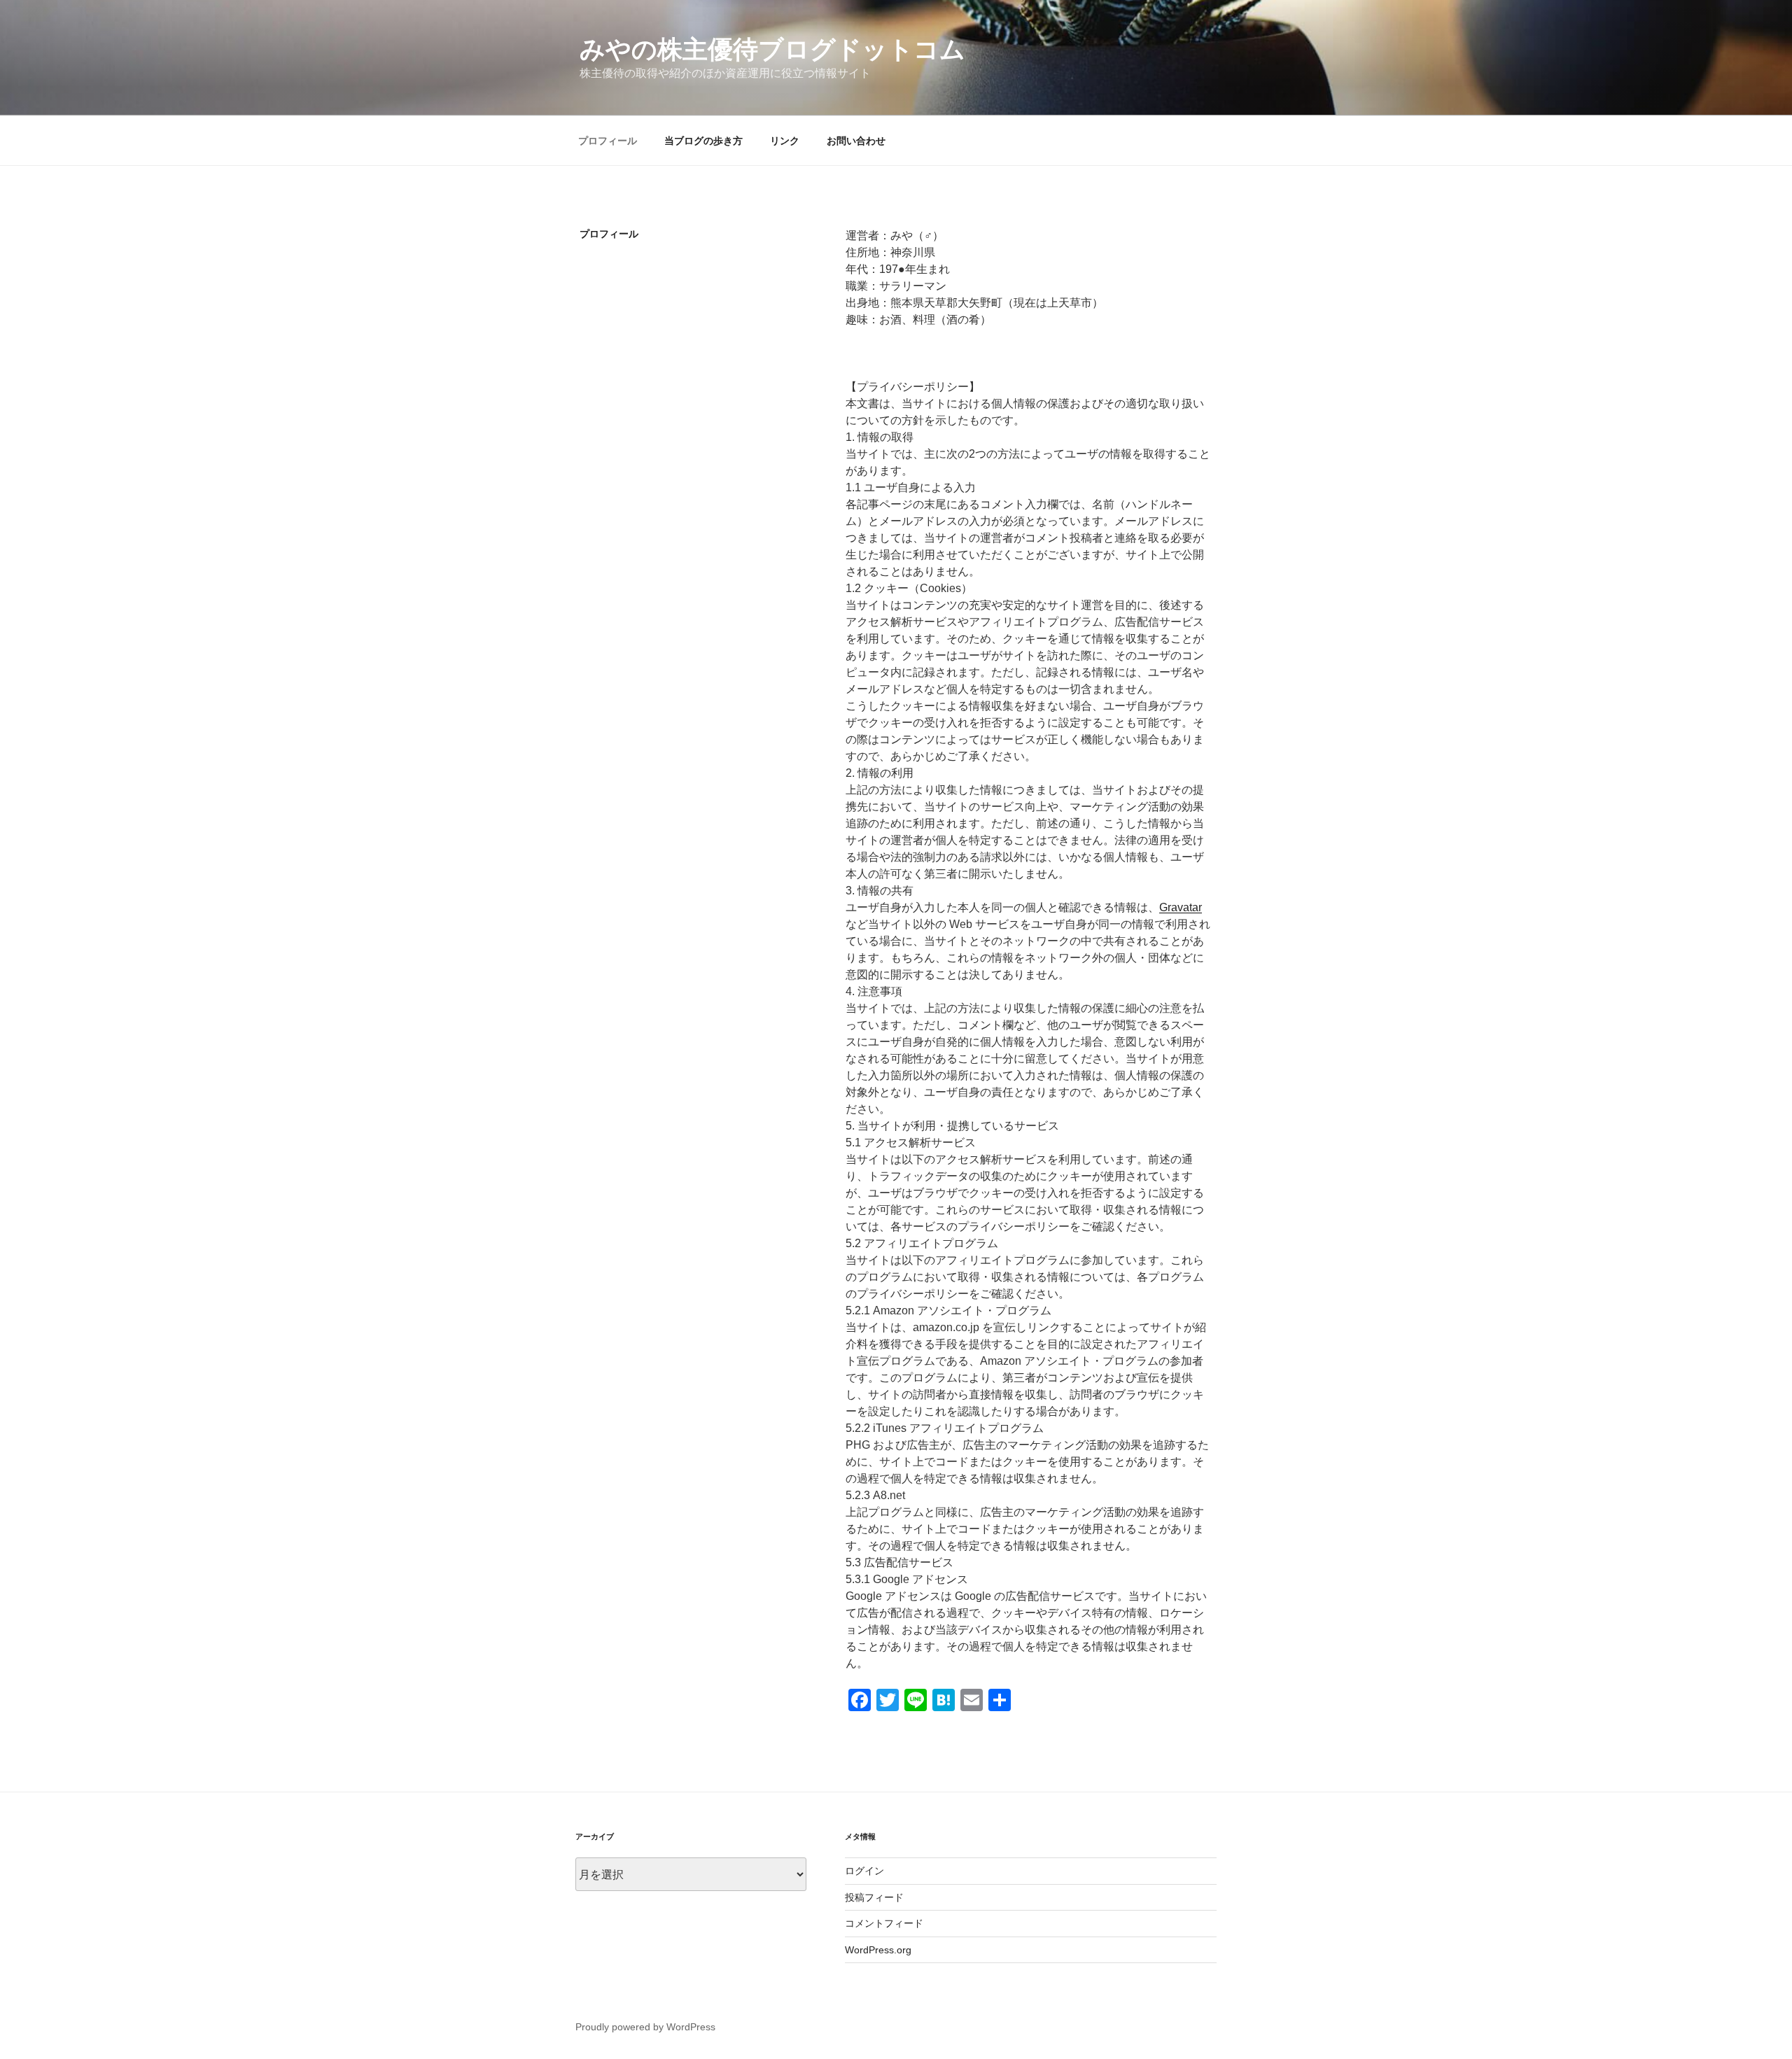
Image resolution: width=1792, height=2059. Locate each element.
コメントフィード (884, 1923)
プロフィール (608, 141)
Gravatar (1181, 907)
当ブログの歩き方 (703, 141)
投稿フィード (874, 1897)
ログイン (864, 1871)
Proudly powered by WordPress (645, 2027)
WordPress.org (878, 1950)
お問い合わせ (856, 141)
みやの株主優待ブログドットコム (772, 49)
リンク (785, 141)
